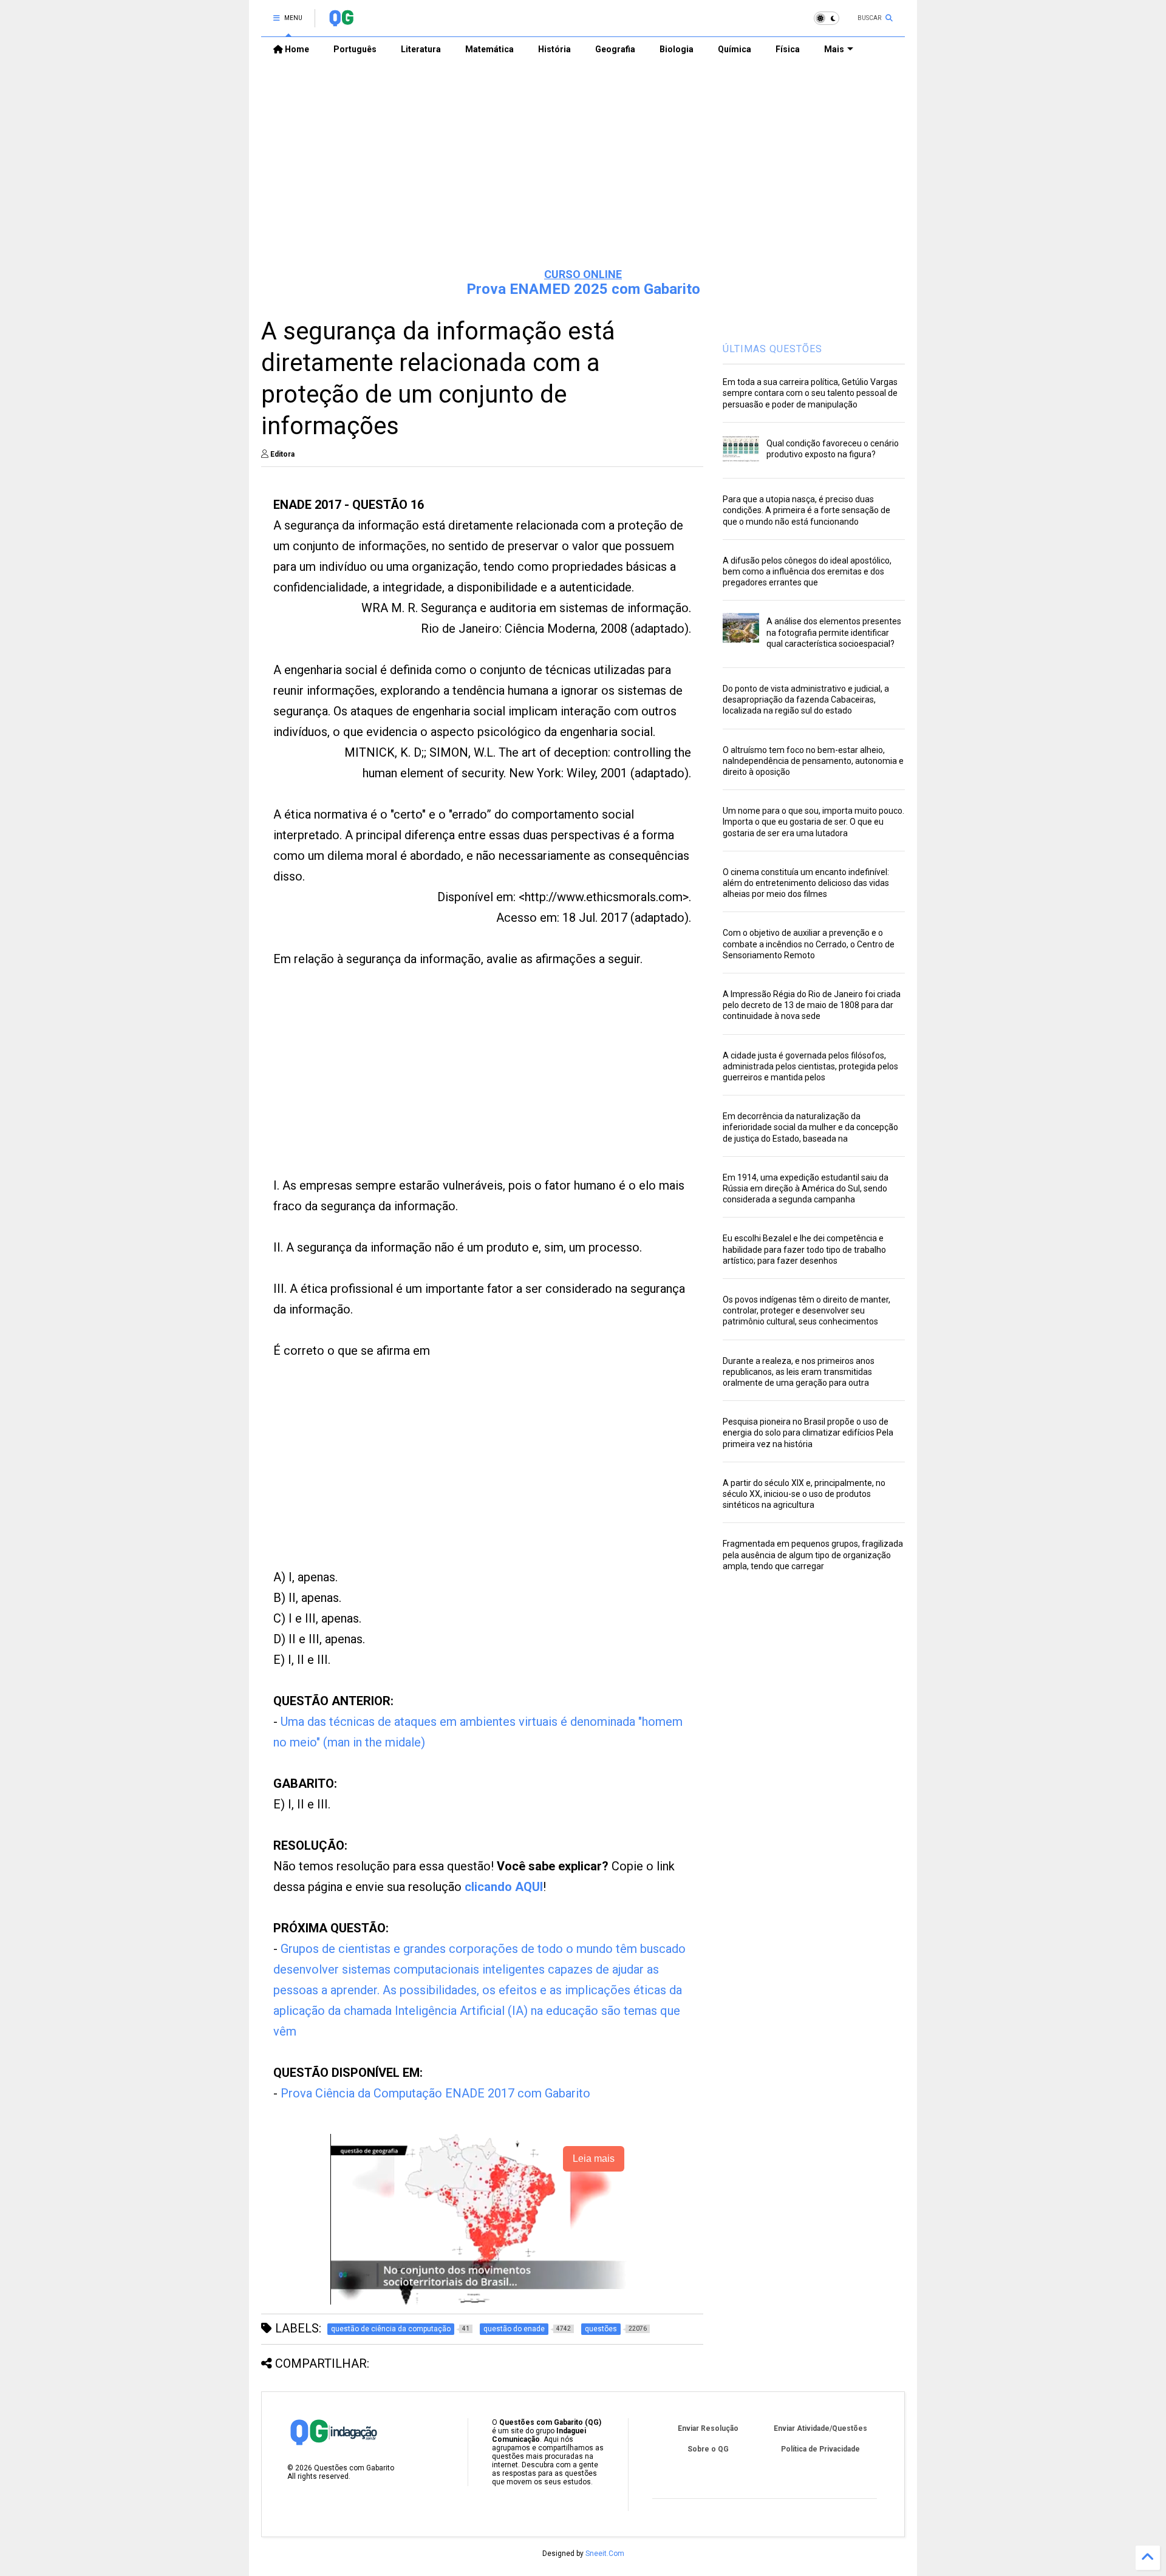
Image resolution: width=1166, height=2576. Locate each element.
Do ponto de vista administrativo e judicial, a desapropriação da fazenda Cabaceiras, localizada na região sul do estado (806, 700)
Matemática (489, 49)
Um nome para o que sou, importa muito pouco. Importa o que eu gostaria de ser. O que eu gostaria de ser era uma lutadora (813, 822)
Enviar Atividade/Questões (820, 2428)
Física (788, 49)
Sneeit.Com (605, 2554)
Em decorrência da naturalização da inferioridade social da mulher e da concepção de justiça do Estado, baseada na (810, 1127)
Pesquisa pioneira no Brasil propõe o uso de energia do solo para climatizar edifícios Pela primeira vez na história (808, 1433)
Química (735, 49)
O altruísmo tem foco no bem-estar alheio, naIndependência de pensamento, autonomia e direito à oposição (813, 761)
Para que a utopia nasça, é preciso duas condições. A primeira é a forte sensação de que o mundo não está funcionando (806, 510)
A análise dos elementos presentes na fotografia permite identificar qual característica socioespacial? (834, 632)
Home (296, 49)
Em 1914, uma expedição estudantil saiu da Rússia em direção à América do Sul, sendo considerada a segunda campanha (806, 1188)
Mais (834, 49)
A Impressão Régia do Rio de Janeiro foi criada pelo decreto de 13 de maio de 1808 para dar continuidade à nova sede (812, 1005)
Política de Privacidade (820, 2449)
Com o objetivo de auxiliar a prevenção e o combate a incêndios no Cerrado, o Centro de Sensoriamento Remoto (809, 944)
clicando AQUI (504, 1887)
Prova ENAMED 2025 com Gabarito (583, 289)
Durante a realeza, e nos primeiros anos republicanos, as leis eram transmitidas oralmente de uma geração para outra (799, 1372)
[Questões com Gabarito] (341, 22)
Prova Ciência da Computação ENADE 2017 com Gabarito (435, 2093)
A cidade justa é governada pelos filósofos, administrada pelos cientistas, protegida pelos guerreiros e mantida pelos (810, 1066)
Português (355, 49)
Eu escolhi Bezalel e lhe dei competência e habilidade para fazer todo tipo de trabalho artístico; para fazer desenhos (804, 1249)
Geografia (615, 49)
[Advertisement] (583, 165)
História (554, 49)
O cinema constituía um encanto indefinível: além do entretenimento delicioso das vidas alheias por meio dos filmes (806, 883)
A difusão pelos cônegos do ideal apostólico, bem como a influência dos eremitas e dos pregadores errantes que (807, 571)
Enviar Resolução (708, 2428)
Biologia (677, 49)
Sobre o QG (708, 2449)
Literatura (421, 49)
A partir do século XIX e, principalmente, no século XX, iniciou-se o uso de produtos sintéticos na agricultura (804, 1494)
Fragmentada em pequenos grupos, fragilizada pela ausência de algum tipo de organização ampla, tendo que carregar (813, 1555)
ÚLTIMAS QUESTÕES (772, 349)
